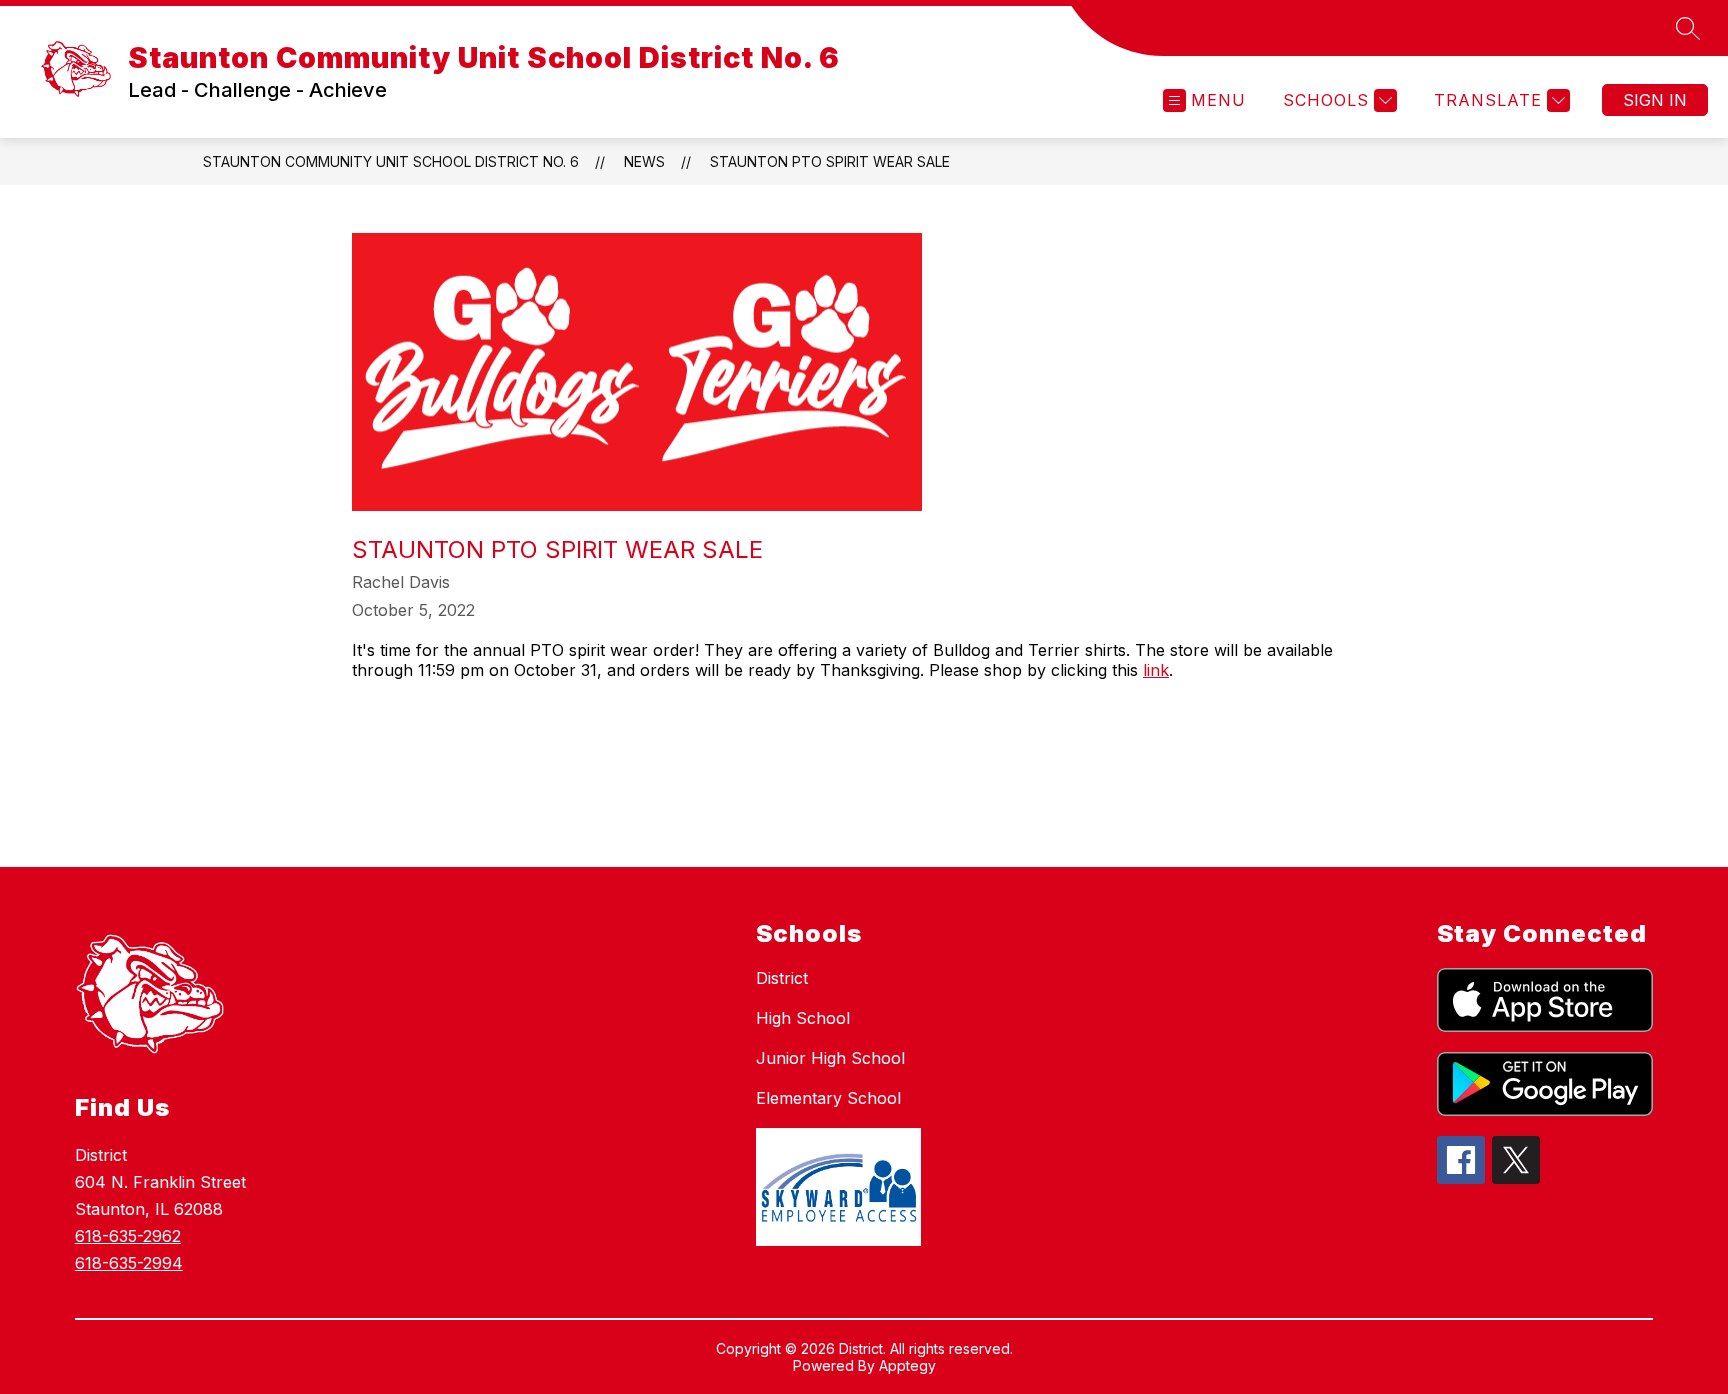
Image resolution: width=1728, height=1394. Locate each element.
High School (803, 1018)
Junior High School (830, 1058)
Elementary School (828, 1098)
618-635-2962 (128, 1236)
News (644, 161)
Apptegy (907, 1365)
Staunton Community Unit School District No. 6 (391, 161)
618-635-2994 (129, 1263)
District (782, 978)
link (1156, 670)
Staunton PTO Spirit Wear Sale (830, 161)
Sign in (1655, 100)
